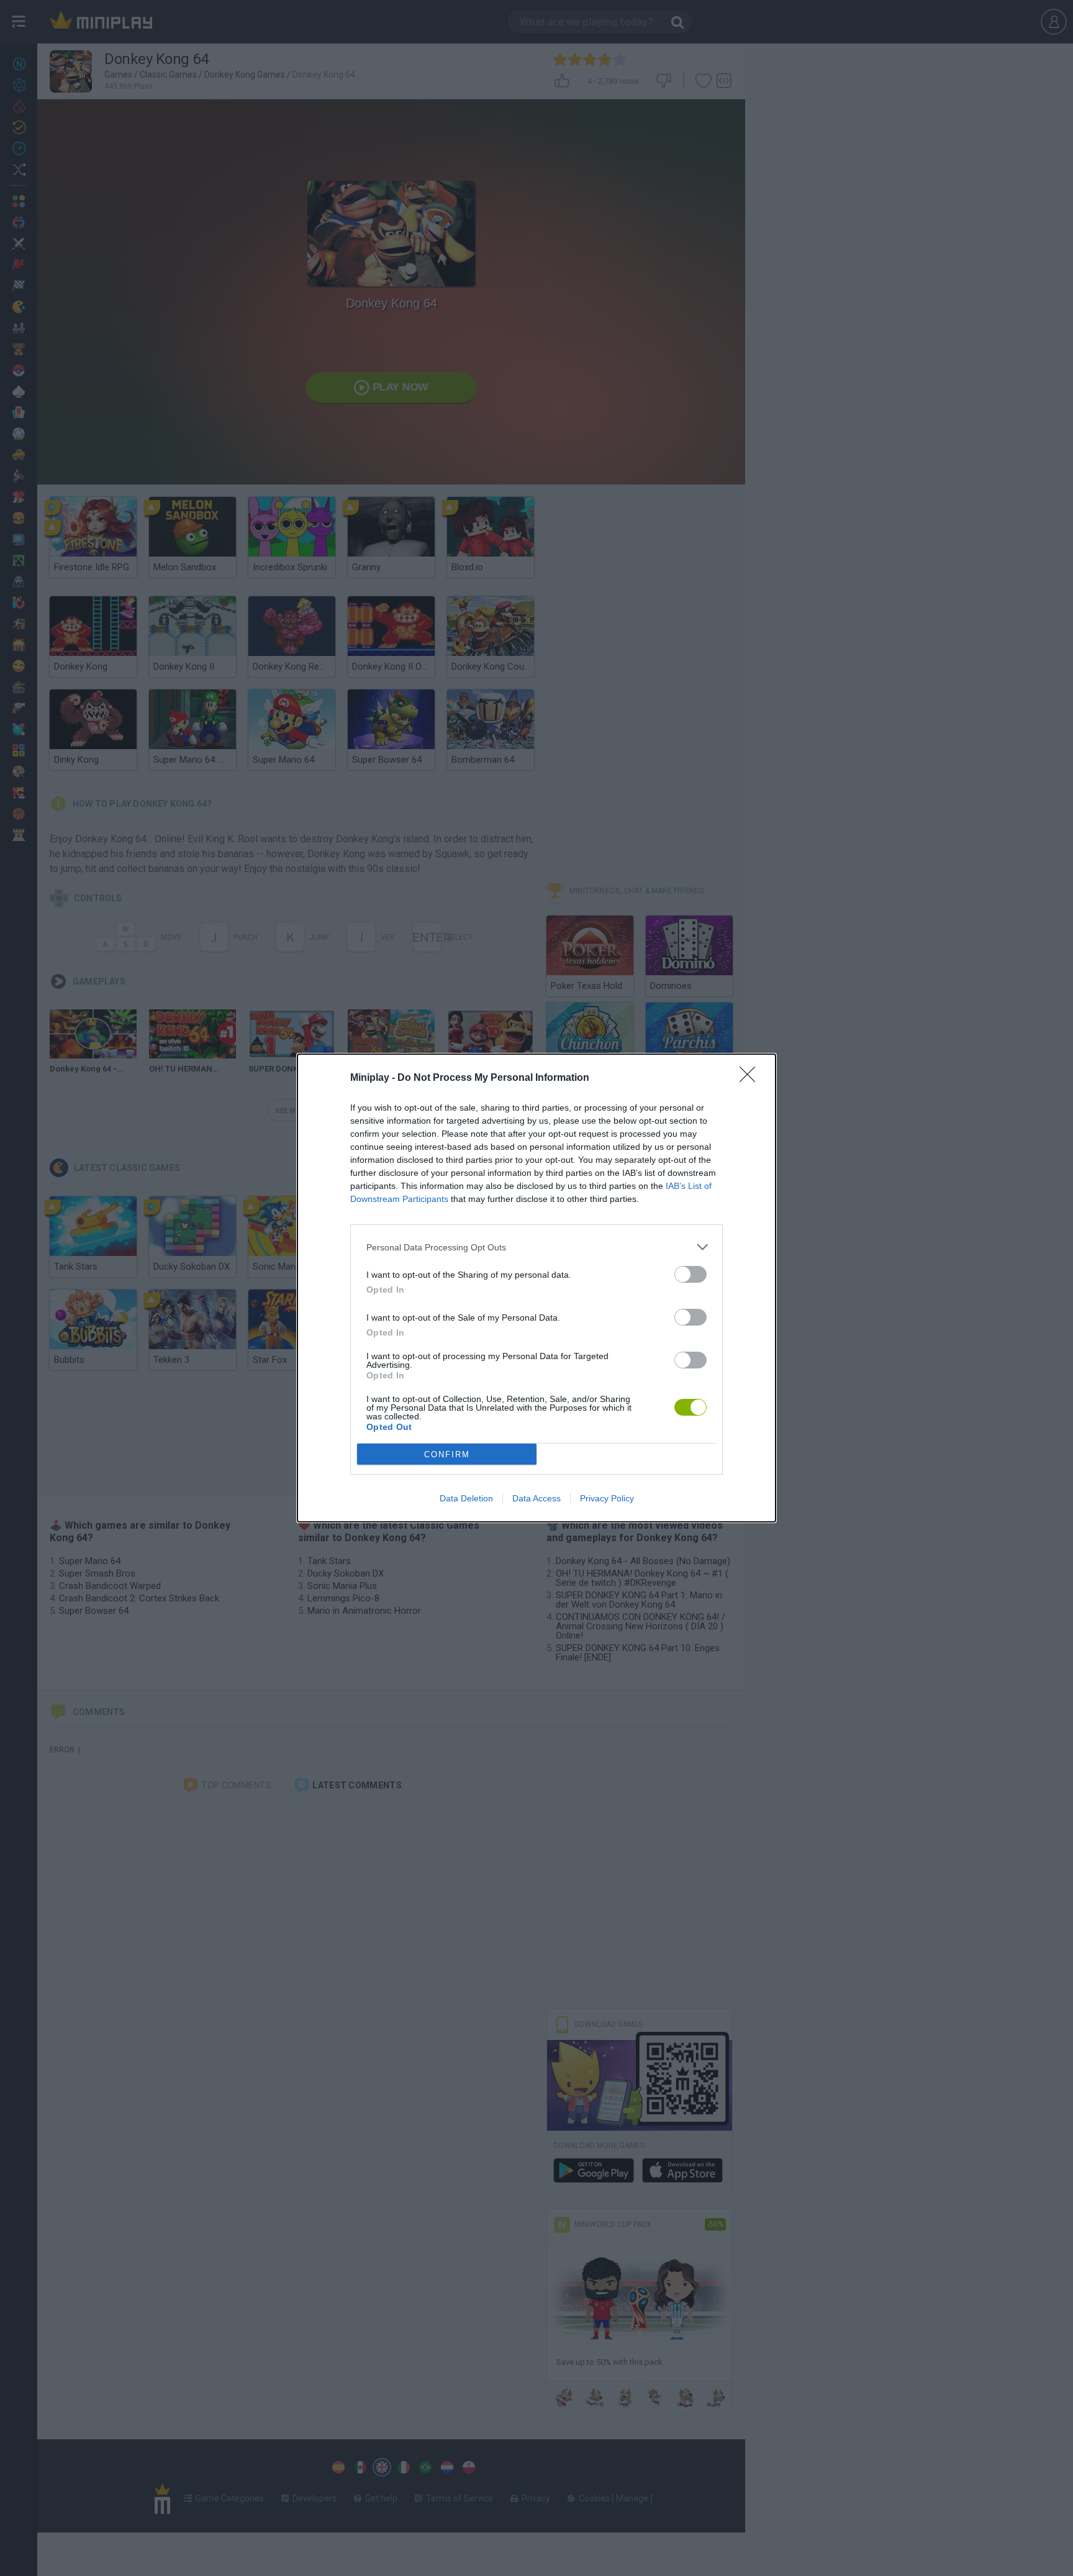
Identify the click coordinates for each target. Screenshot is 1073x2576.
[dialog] (536, 1288)
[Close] (751, 1078)
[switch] (690, 1274)
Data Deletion (466, 1498)
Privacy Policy (607, 1498)
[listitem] (536, 1247)
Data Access (536, 1498)
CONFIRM (447, 1454)
